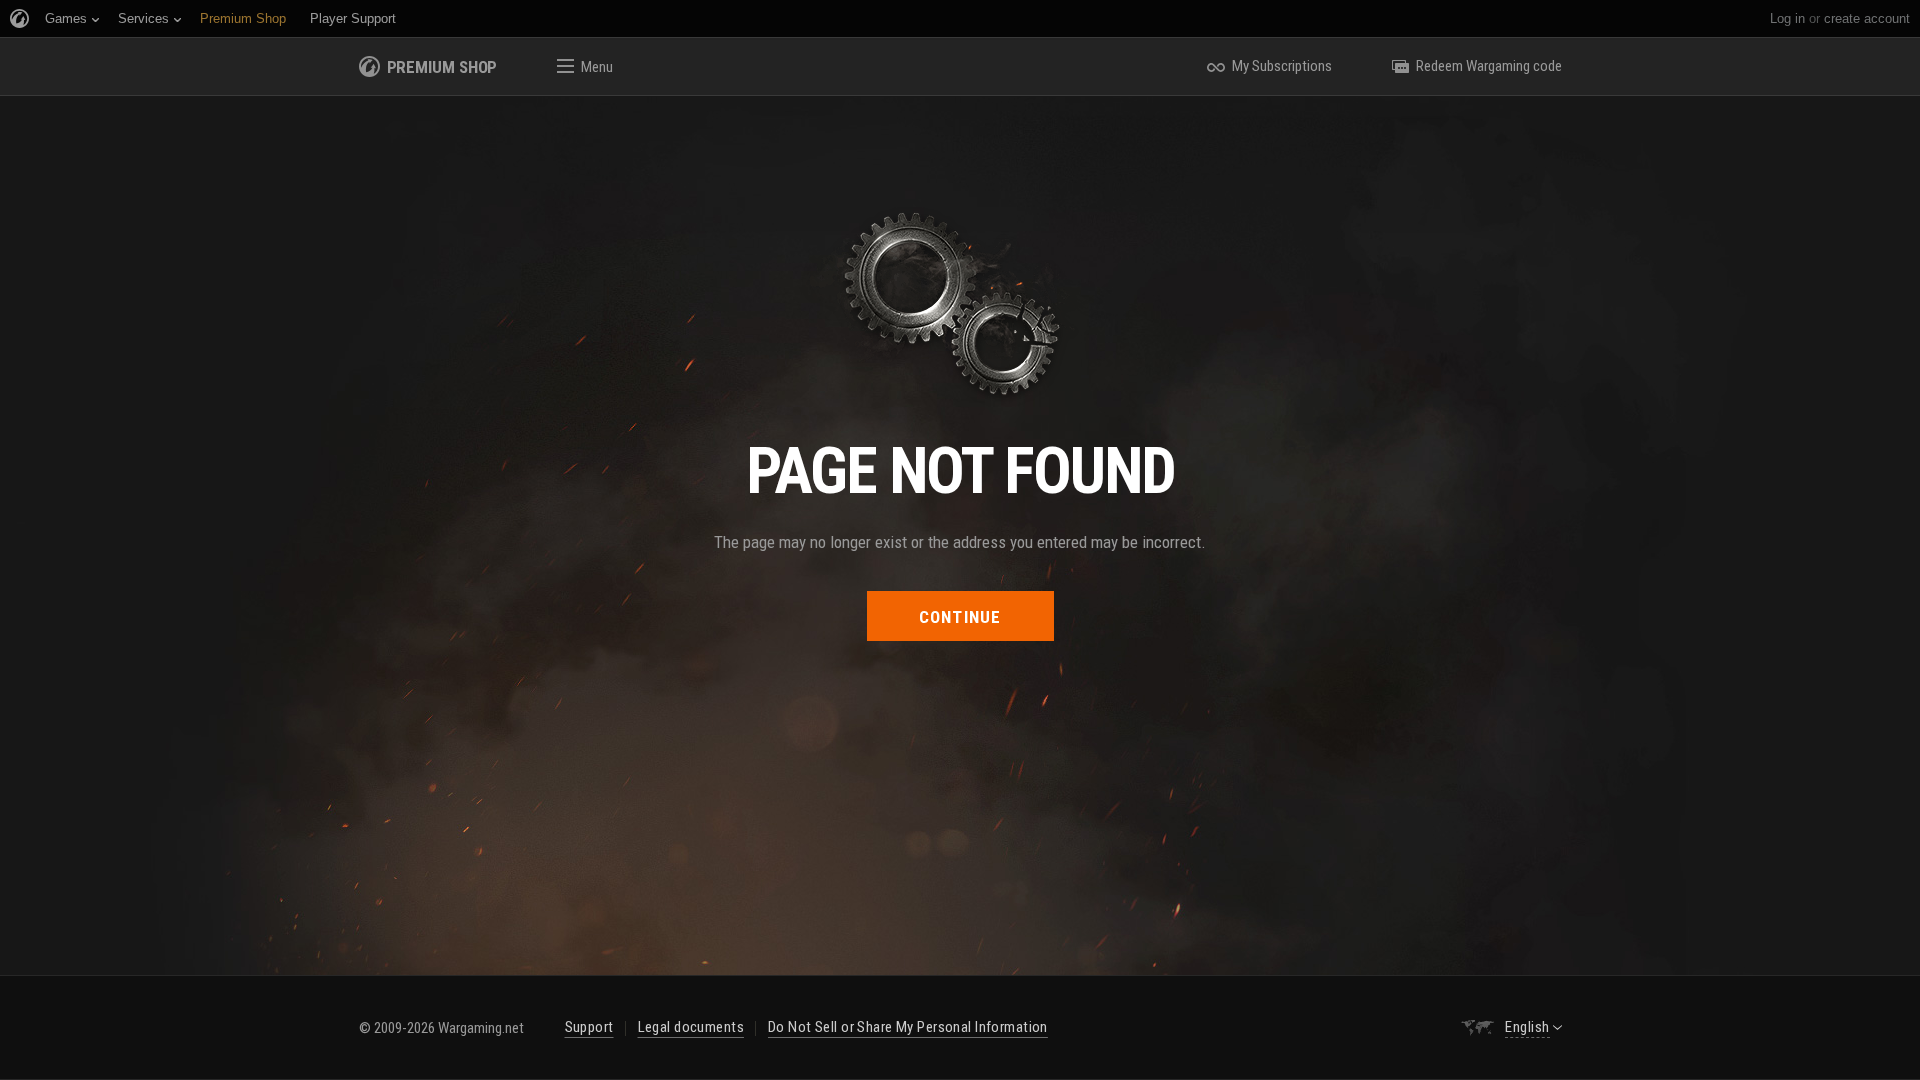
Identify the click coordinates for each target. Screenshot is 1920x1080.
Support (589, 1027)
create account (1867, 18)
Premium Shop (442, 67)
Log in (1787, 18)
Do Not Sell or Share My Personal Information (908, 1027)
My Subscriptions (1282, 66)
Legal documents (691, 1027)
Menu (597, 67)
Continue (960, 617)
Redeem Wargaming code (1489, 66)
